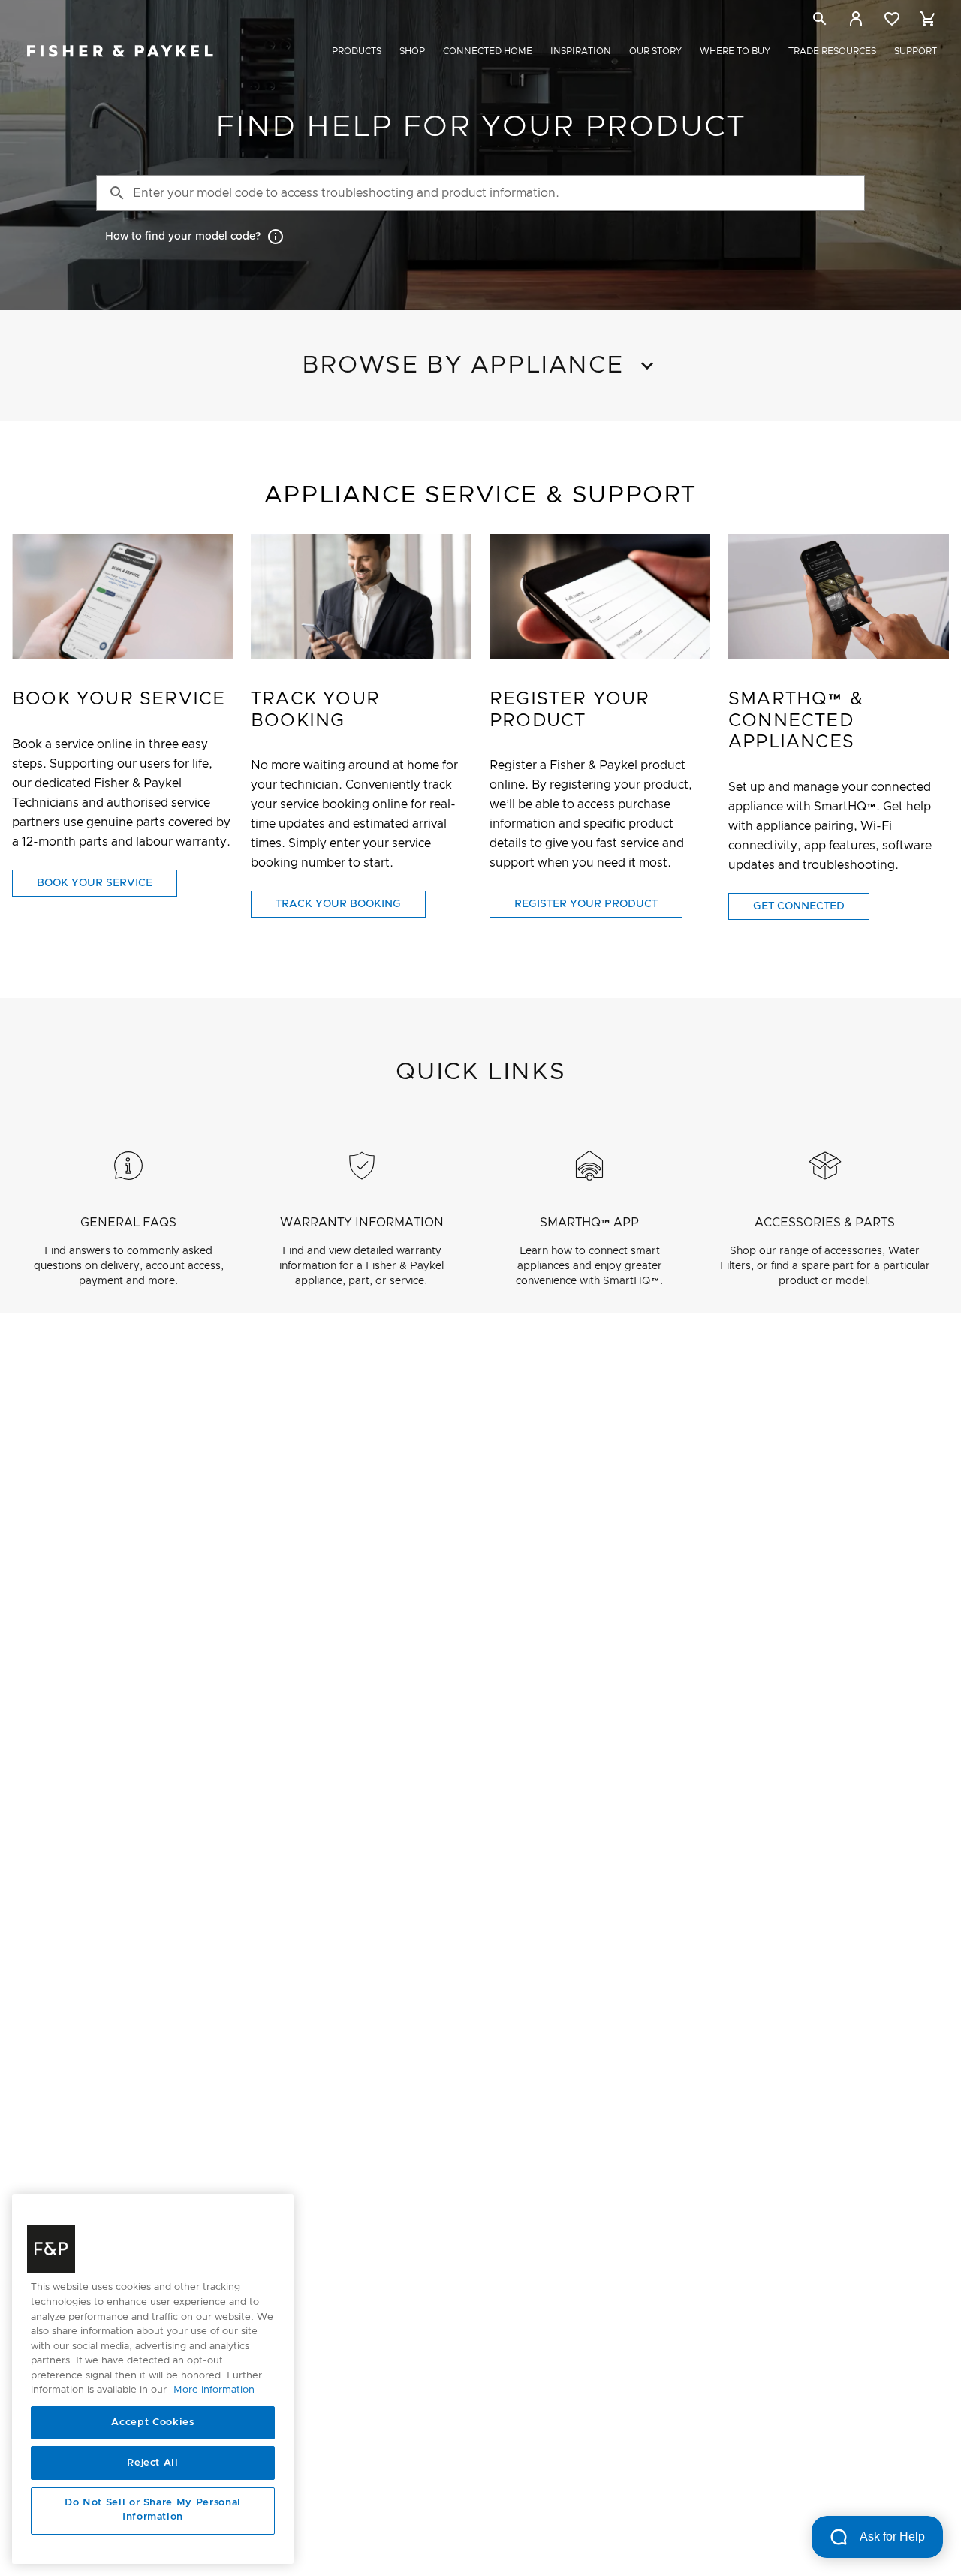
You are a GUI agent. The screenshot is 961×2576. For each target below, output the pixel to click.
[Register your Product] (600, 596)
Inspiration (581, 51)
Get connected (799, 906)
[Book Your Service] (122, 596)
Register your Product (586, 904)
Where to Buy (735, 51)
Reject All (153, 2463)
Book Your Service (95, 883)
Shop (412, 51)
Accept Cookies (152, 2422)
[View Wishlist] (892, 19)
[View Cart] (928, 19)
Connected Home (488, 51)
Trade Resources (832, 51)
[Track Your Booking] (361, 596)
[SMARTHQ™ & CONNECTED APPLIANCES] (839, 596)
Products (357, 51)
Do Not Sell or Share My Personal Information (153, 2510)
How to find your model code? (183, 237)
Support (916, 51)
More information (214, 2391)
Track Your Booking (338, 904)
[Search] (820, 21)
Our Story (655, 51)
